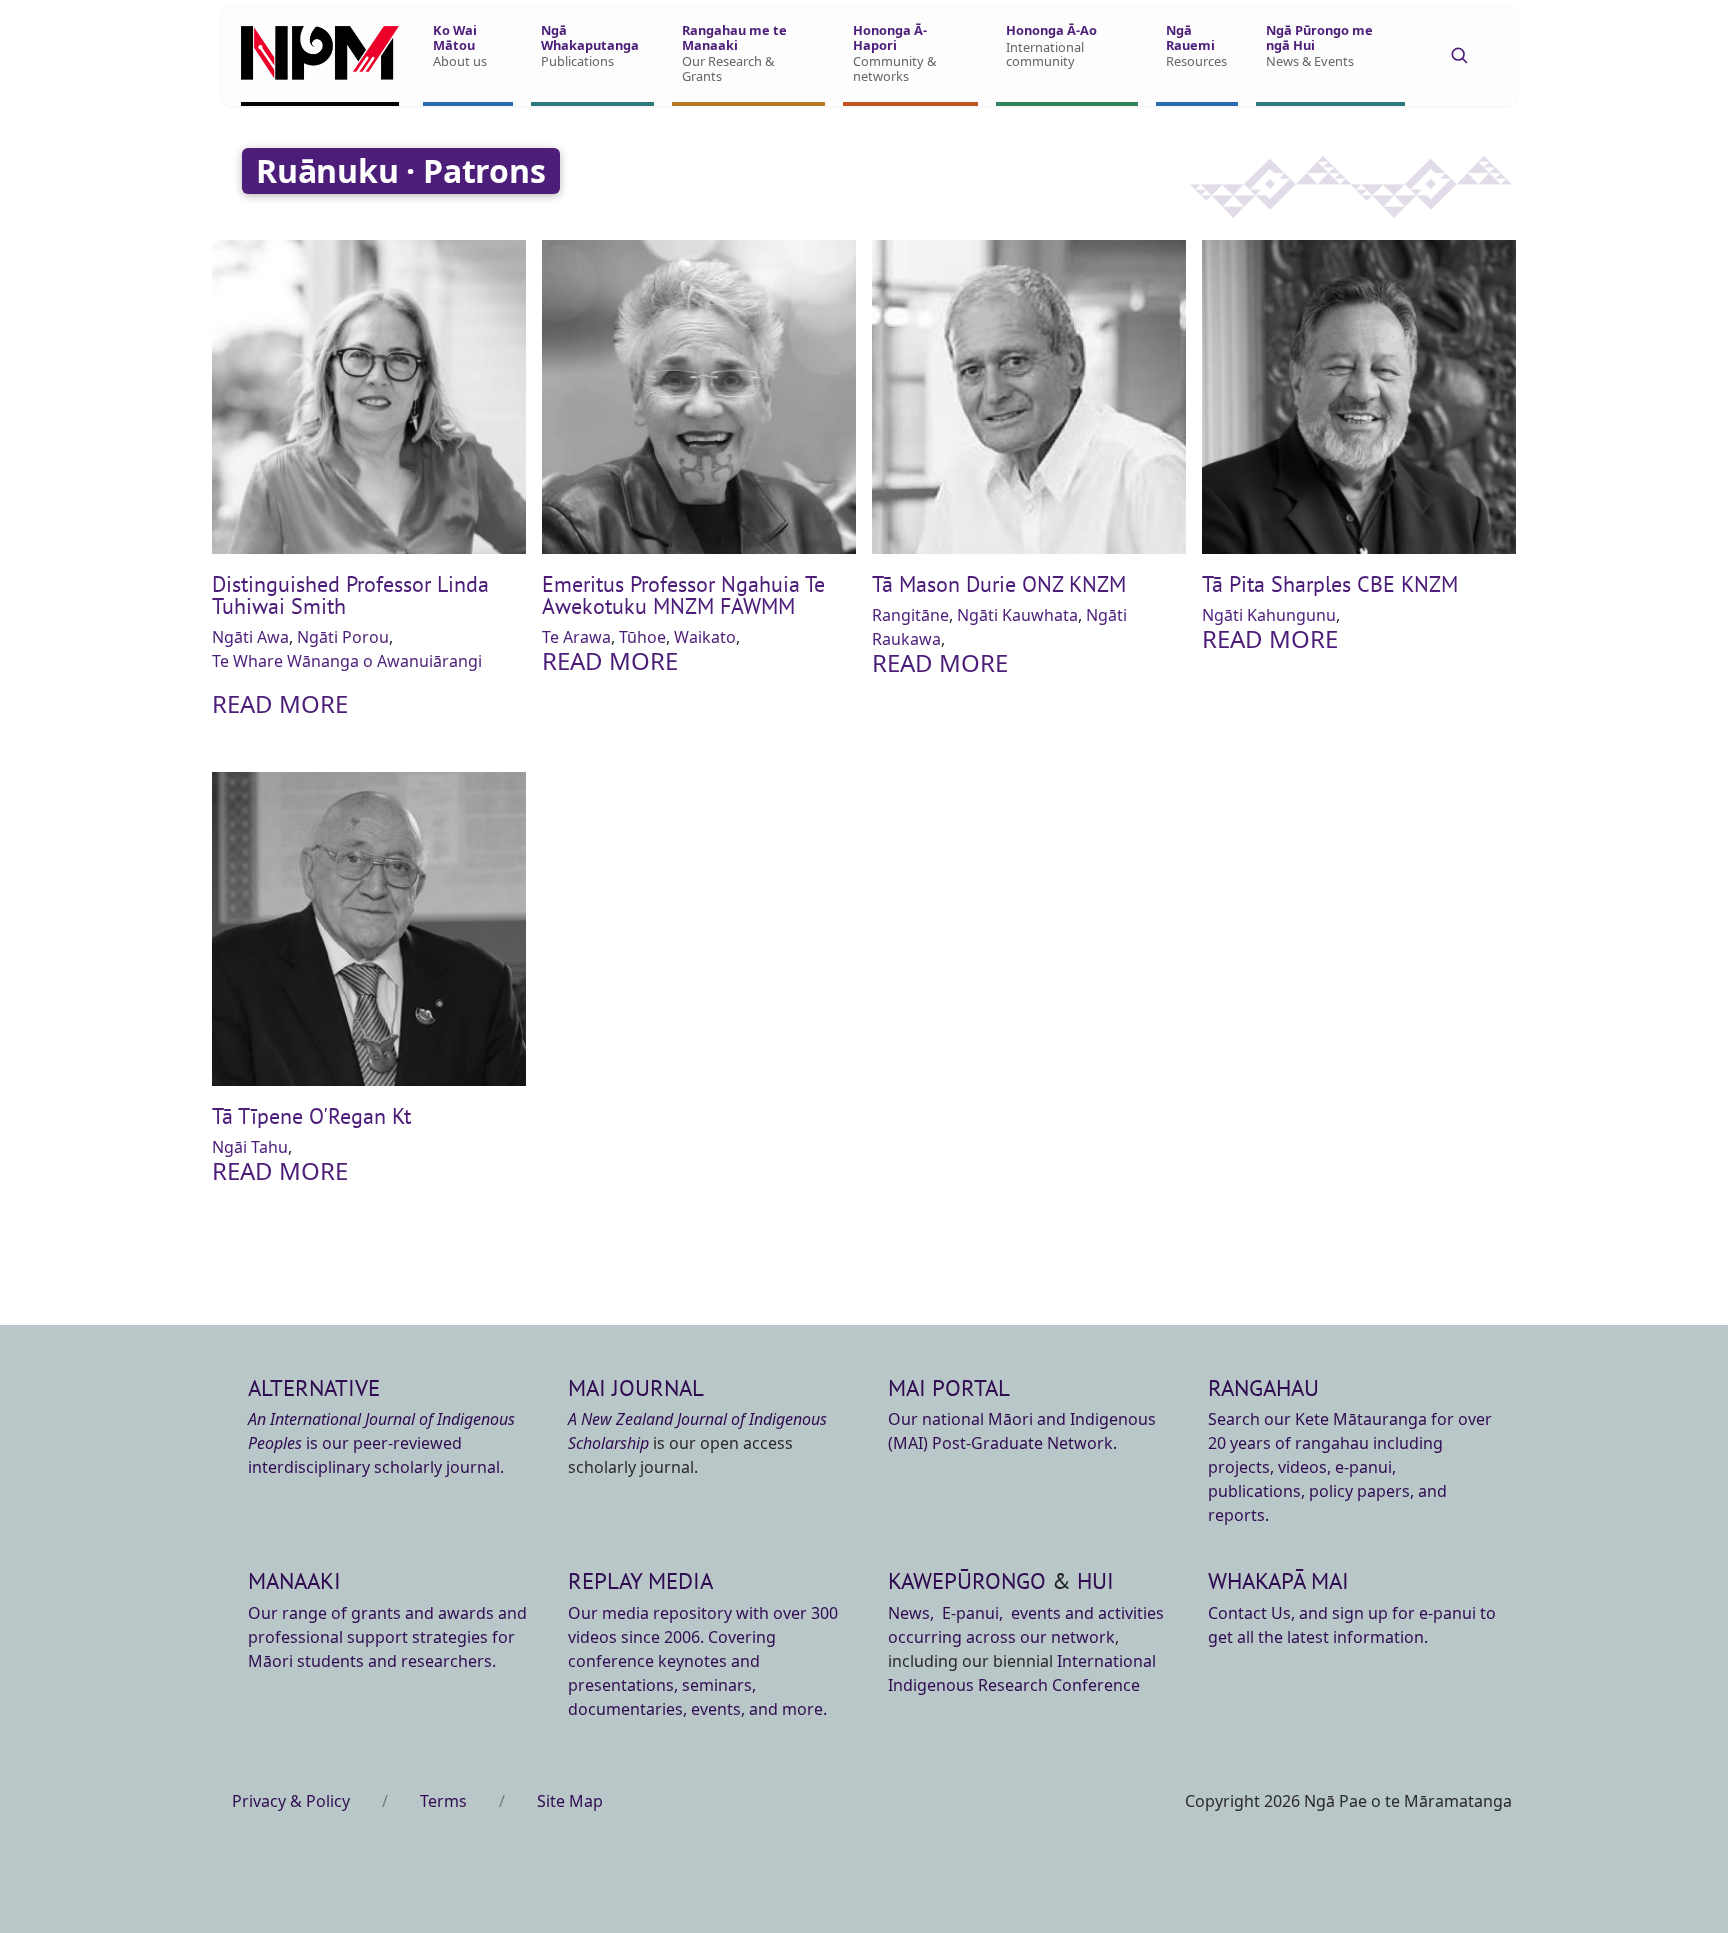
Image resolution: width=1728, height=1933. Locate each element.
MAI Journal (636, 1387)
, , (947, 1613)
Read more (280, 703)
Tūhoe (642, 637)
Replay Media (640, 1580)
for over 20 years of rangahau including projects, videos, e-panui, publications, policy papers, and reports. (1350, 1467)
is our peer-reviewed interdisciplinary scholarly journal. (381, 1443)
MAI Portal (949, 1387)
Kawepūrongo (967, 1580)
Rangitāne (910, 615)
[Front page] (320, 55)
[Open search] (1459, 55)
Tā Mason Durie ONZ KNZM (999, 584)
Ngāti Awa (250, 637)
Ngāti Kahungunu (1269, 615)
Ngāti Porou (343, 637)
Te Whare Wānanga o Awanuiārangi (347, 661)
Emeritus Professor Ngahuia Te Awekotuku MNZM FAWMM (683, 595)
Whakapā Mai (1278, 1580)
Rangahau (1263, 1387)
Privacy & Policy (291, 1801)
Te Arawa (576, 637)
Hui (1095, 1580)
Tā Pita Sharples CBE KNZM (1330, 584)
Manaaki (294, 1580)
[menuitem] (468, 46)
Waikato (705, 637)
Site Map (570, 1801)
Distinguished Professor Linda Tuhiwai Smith (350, 595)
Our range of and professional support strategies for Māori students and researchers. (387, 1637)
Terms (443, 1801)
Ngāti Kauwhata (1017, 615)
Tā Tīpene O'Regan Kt (311, 1116)
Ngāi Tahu (250, 1147)
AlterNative (314, 1387)
